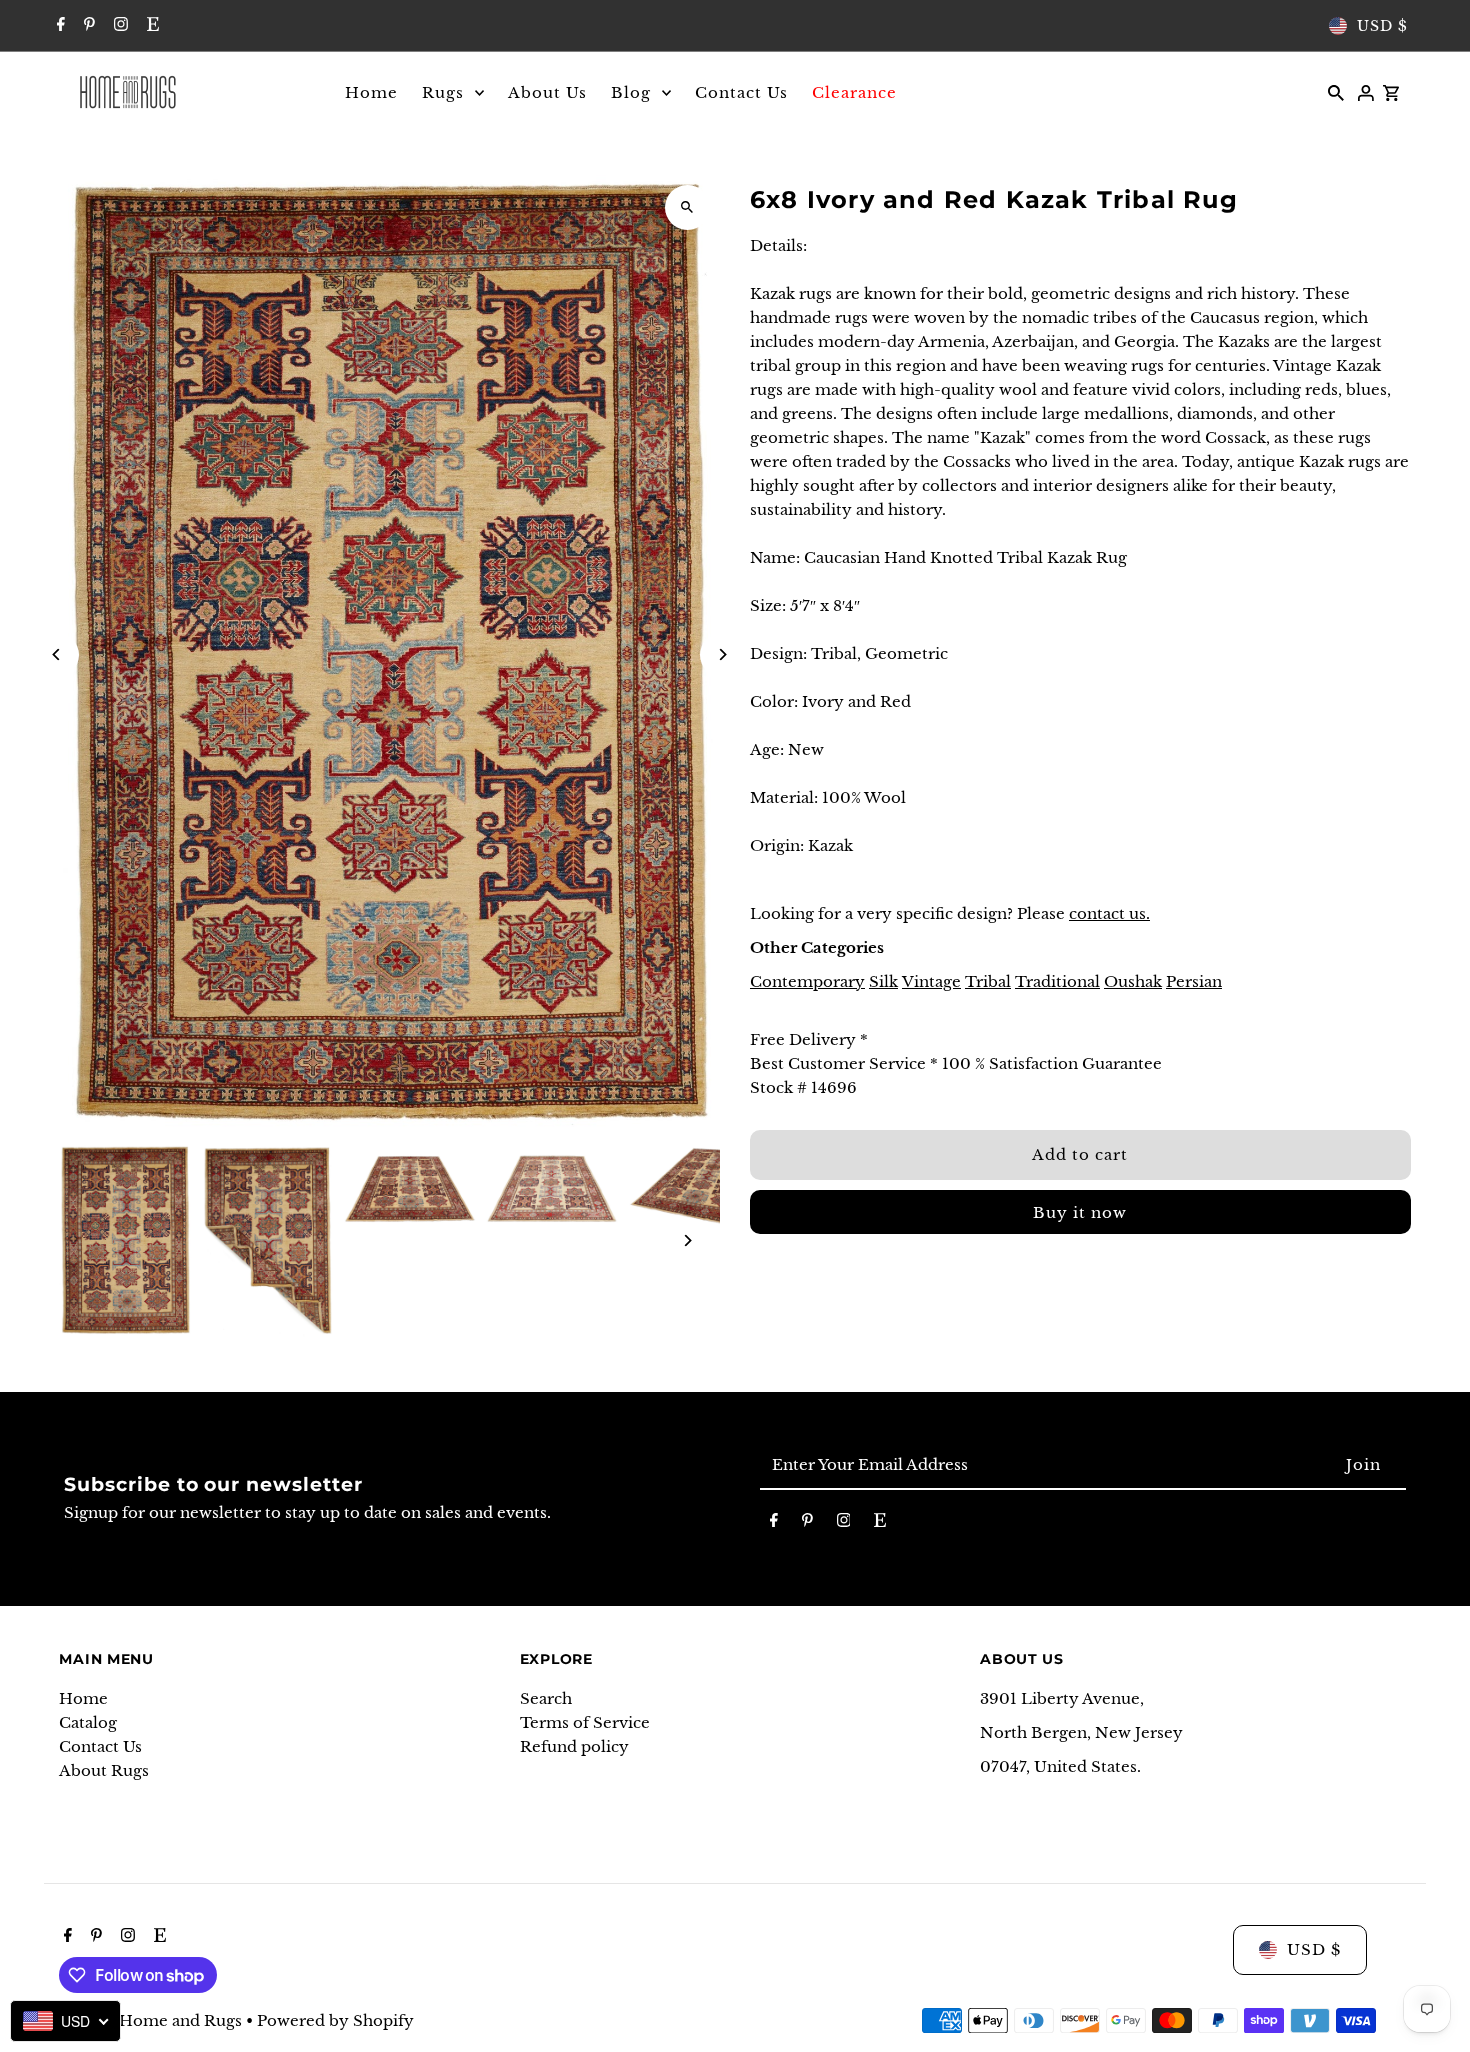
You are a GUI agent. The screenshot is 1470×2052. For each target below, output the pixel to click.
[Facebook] (58, 26)
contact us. (1109, 913)
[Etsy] (150, 26)
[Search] (1336, 92)
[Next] (722, 654)
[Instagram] (118, 26)
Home (83, 1698)
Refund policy (574, 1746)
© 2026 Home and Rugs (152, 2020)
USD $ (1382, 26)
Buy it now (1080, 1212)
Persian (1194, 981)
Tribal (988, 981)
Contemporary (807, 981)
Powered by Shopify (335, 2020)
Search (546, 1698)
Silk (883, 981)
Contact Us (100, 1746)
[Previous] (56, 654)
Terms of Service (585, 1722)
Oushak (1133, 981)
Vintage (931, 981)
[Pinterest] (87, 26)
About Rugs (104, 1770)
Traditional (1057, 981)
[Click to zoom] (687, 207)
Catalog (88, 1722)
